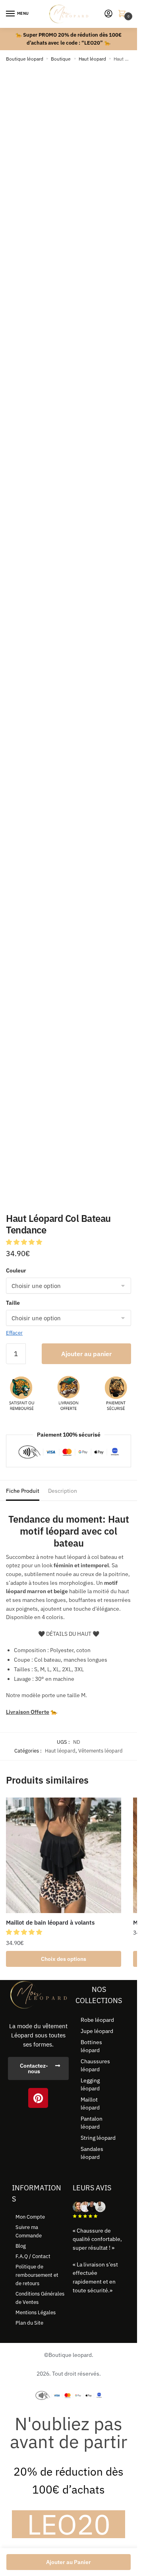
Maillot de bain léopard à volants (50, 1922)
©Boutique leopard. (69, 2355)
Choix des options (64, 1959)
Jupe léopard (97, 2031)
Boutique (61, 59)
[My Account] (108, 14)
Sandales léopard (92, 2153)
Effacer (14, 1333)
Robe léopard (97, 2020)
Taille (13, 1303)
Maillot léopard (90, 2104)
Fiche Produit (23, 1491)
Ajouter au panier (86, 1354)
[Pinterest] (38, 2098)
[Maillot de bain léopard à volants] (64, 1855)
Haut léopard (92, 59)
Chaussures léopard (95, 2065)
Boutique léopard (25, 59)
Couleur (16, 1270)
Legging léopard (90, 2084)
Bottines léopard (91, 2046)
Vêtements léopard (100, 1751)
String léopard (98, 2138)
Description (63, 1491)
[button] (25, 1242)
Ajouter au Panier (69, 2562)
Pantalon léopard (92, 2123)
